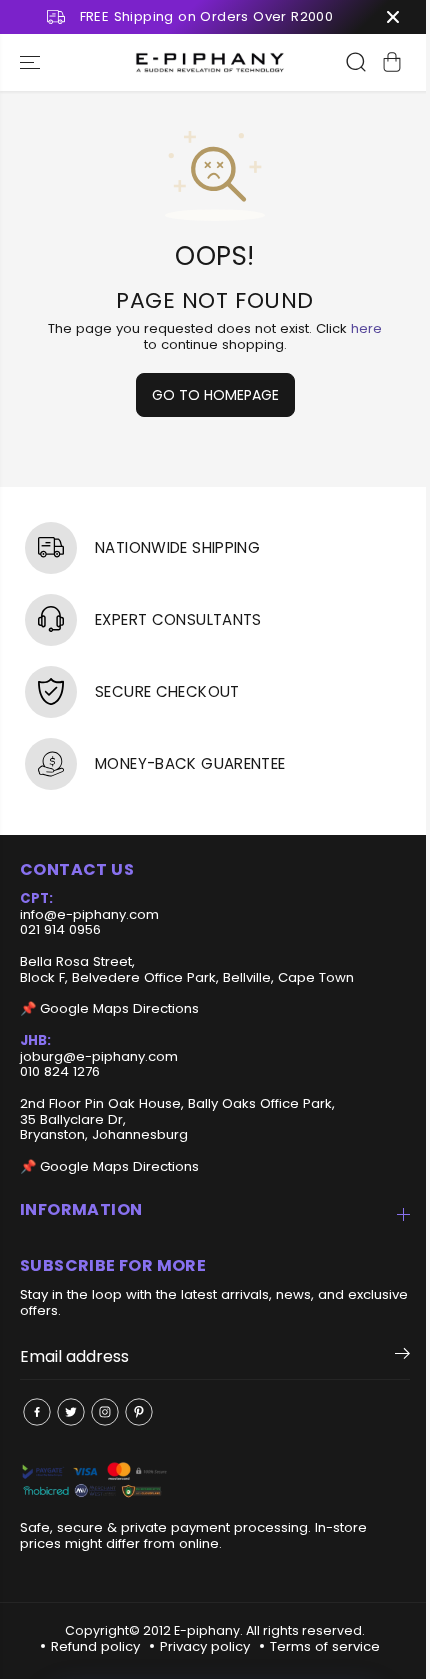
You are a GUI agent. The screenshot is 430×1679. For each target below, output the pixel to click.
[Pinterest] (139, 1412)
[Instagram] (105, 1412)
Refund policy (95, 1646)
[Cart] (392, 62)
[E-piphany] (210, 62)
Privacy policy (205, 1646)
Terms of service (325, 1646)
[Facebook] (37, 1412)
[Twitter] (71, 1412)
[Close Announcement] (393, 17)
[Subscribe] (402, 1357)
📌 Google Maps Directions (109, 1008)
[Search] (356, 62)
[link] (215, 1481)
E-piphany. (208, 1630)
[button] (32, 62)
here (366, 328)
